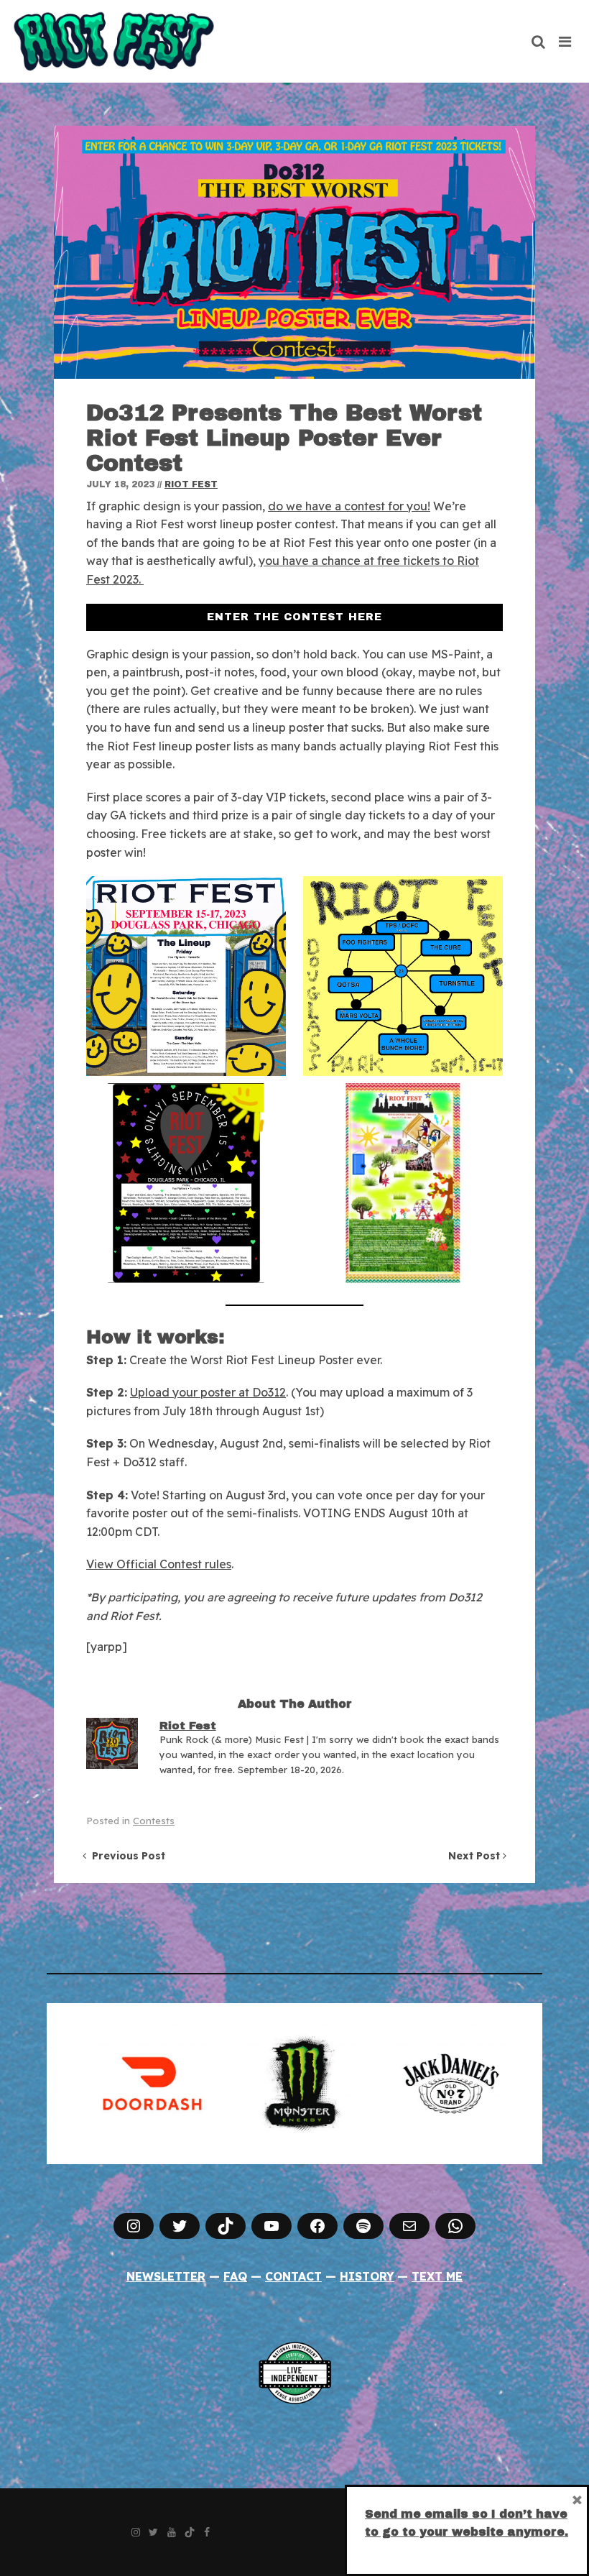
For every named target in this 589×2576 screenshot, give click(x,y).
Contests (154, 1821)
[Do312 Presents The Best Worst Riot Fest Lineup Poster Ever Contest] (294, 252)
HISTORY (367, 2276)
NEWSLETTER (166, 2276)
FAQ (235, 2276)
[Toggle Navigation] (566, 42)
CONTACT (293, 2276)
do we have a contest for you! (349, 506)
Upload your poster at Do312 (208, 1392)
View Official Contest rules (159, 1564)
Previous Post (126, 1856)
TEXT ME (437, 2276)
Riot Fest (191, 484)
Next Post (476, 1856)
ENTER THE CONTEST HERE (294, 617)
